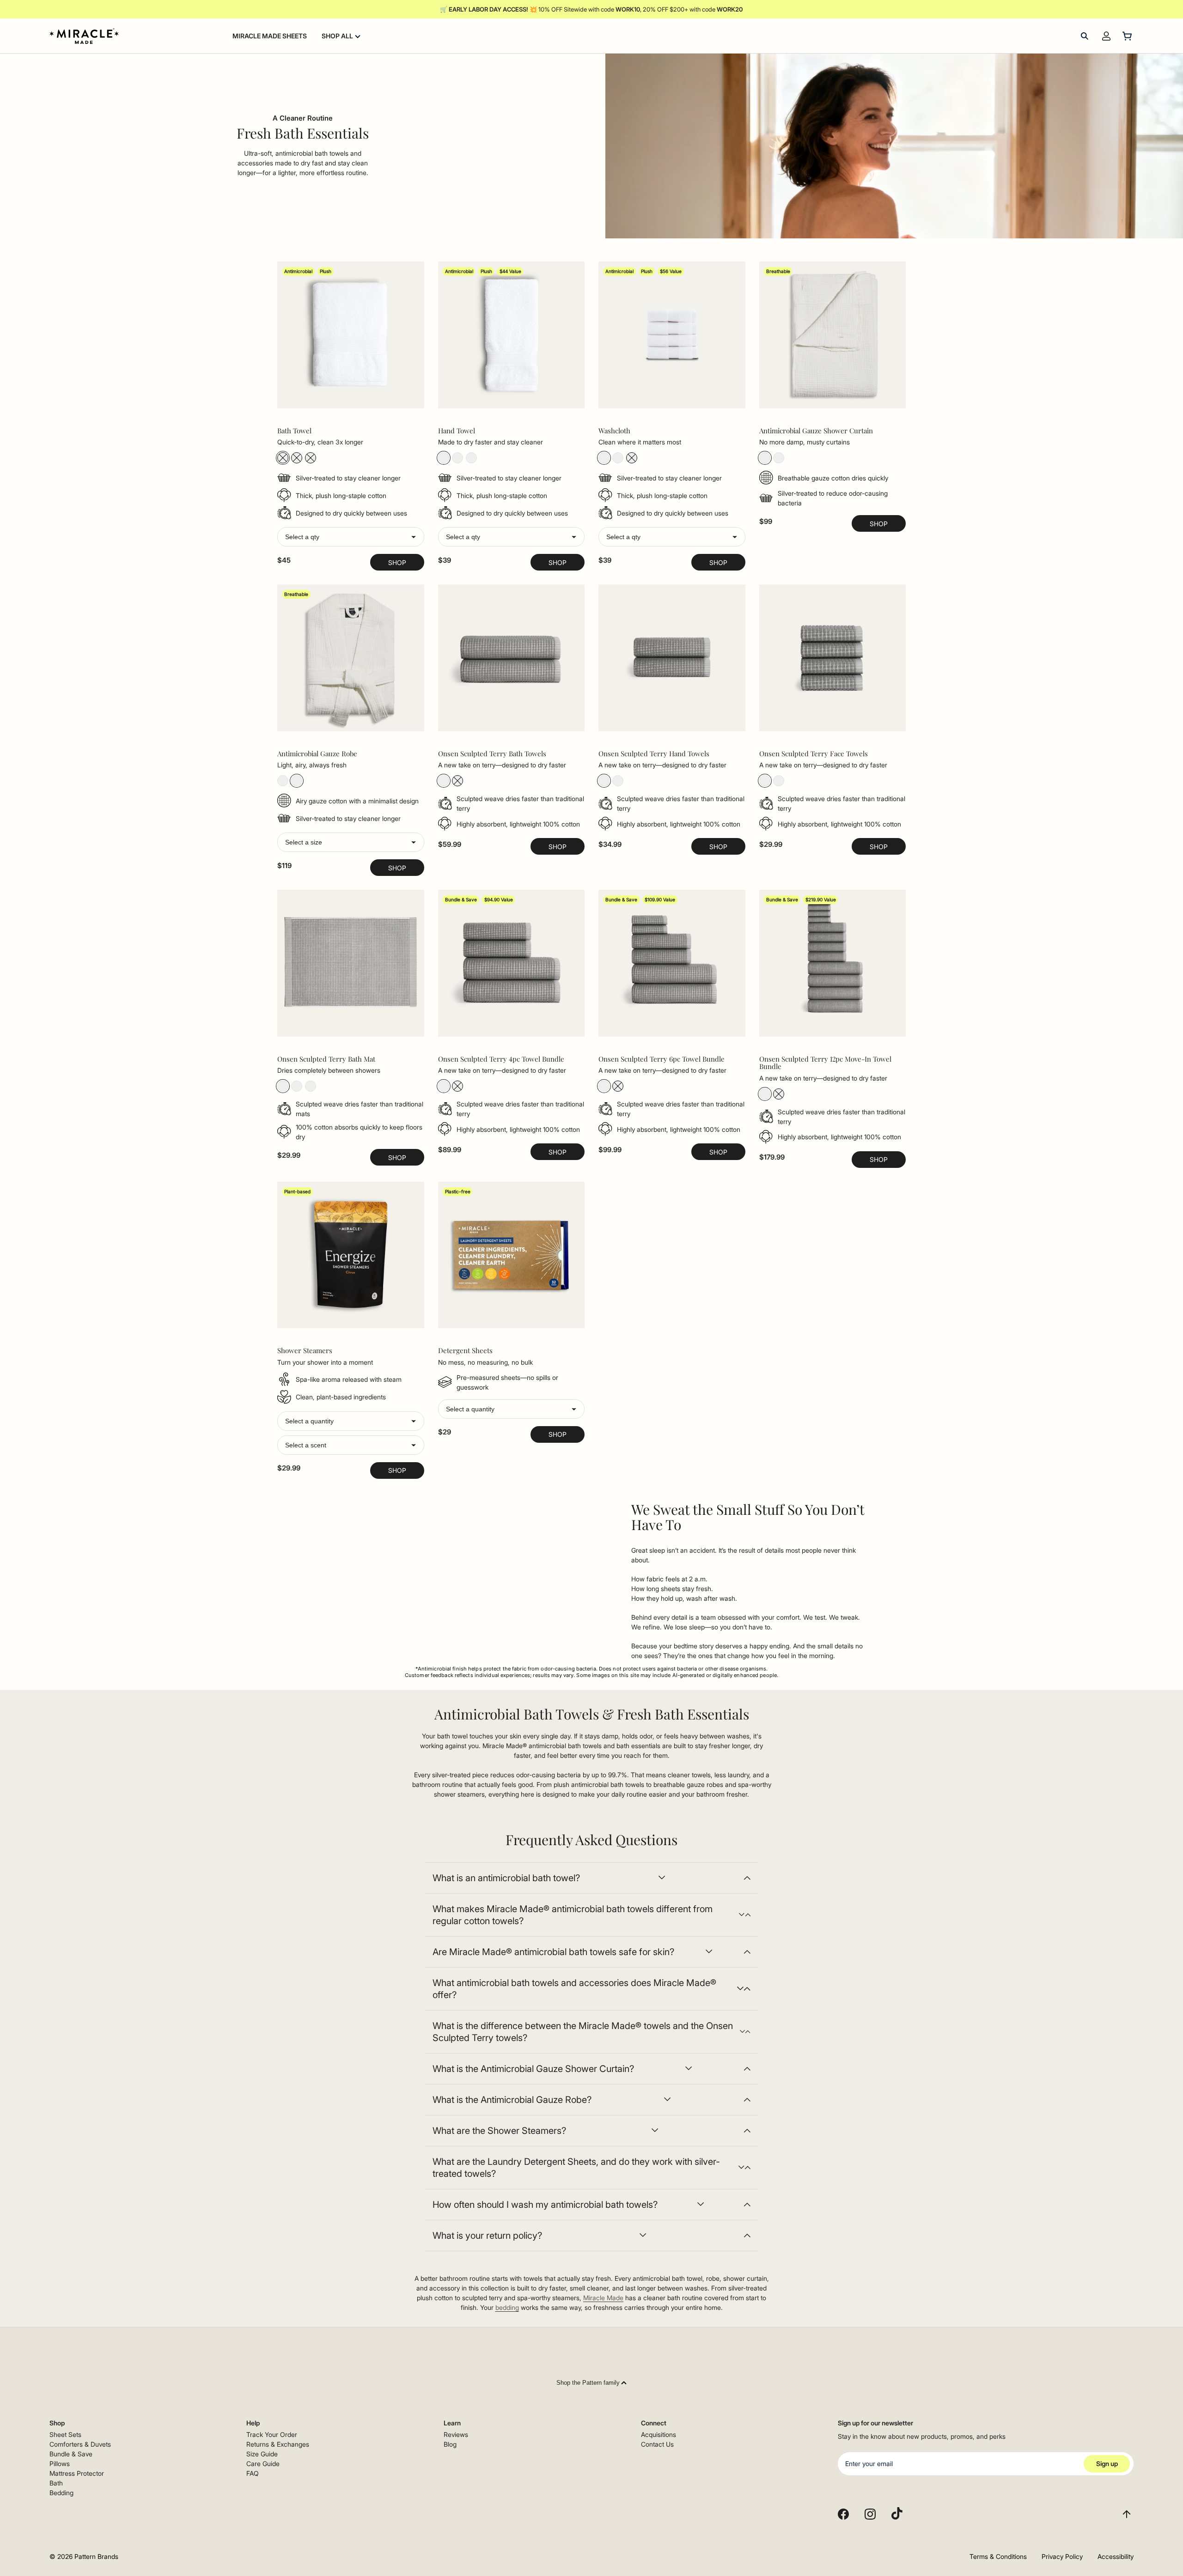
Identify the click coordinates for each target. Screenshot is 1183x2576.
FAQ (253, 2473)
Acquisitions (659, 2434)
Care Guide (263, 2464)
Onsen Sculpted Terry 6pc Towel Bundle (662, 1059)
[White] (765, 458)
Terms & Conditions (998, 2556)
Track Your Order (272, 2434)
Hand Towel (457, 431)
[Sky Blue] (311, 458)
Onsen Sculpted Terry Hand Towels (654, 754)
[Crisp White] (283, 458)
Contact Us (657, 2444)
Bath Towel (294, 431)
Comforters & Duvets (80, 2444)
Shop (397, 562)
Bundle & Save (71, 2454)
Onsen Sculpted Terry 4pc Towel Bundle (501, 1059)
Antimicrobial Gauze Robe (317, 754)
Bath (56, 2483)
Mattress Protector (77, 2473)
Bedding (61, 2493)
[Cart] (1128, 36)
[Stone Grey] (297, 458)
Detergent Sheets (465, 1351)
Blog (450, 2444)
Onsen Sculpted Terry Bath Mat (326, 1059)
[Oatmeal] (779, 458)
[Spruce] (444, 781)
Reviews (456, 2434)
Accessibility (1116, 2556)
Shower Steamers (305, 1351)
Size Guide (262, 2454)
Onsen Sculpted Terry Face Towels (814, 754)
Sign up (1107, 2464)
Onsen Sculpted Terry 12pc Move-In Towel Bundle (825, 1063)
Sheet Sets (65, 2434)
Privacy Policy (1062, 2556)
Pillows (60, 2464)
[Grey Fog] (457, 781)
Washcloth (614, 431)
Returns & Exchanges (278, 2444)
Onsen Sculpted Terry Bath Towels (492, 754)
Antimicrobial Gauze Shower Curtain (816, 431)
